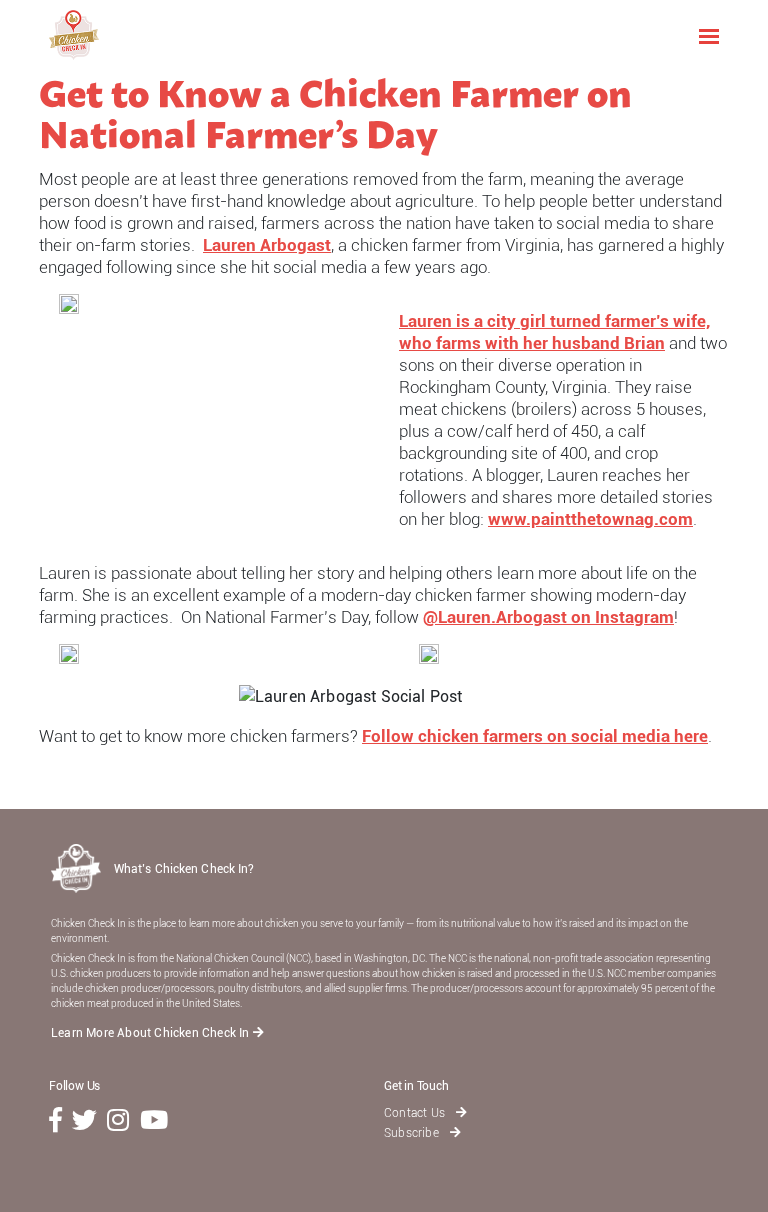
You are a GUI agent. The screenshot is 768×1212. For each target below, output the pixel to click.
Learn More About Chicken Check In (152, 1033)
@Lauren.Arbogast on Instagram (548, 617)
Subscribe (413, 1133)
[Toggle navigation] (709, 35)
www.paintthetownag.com (590, 519)
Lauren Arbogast (267, 245)
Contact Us (416, 1113)
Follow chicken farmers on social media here (535, 736)
